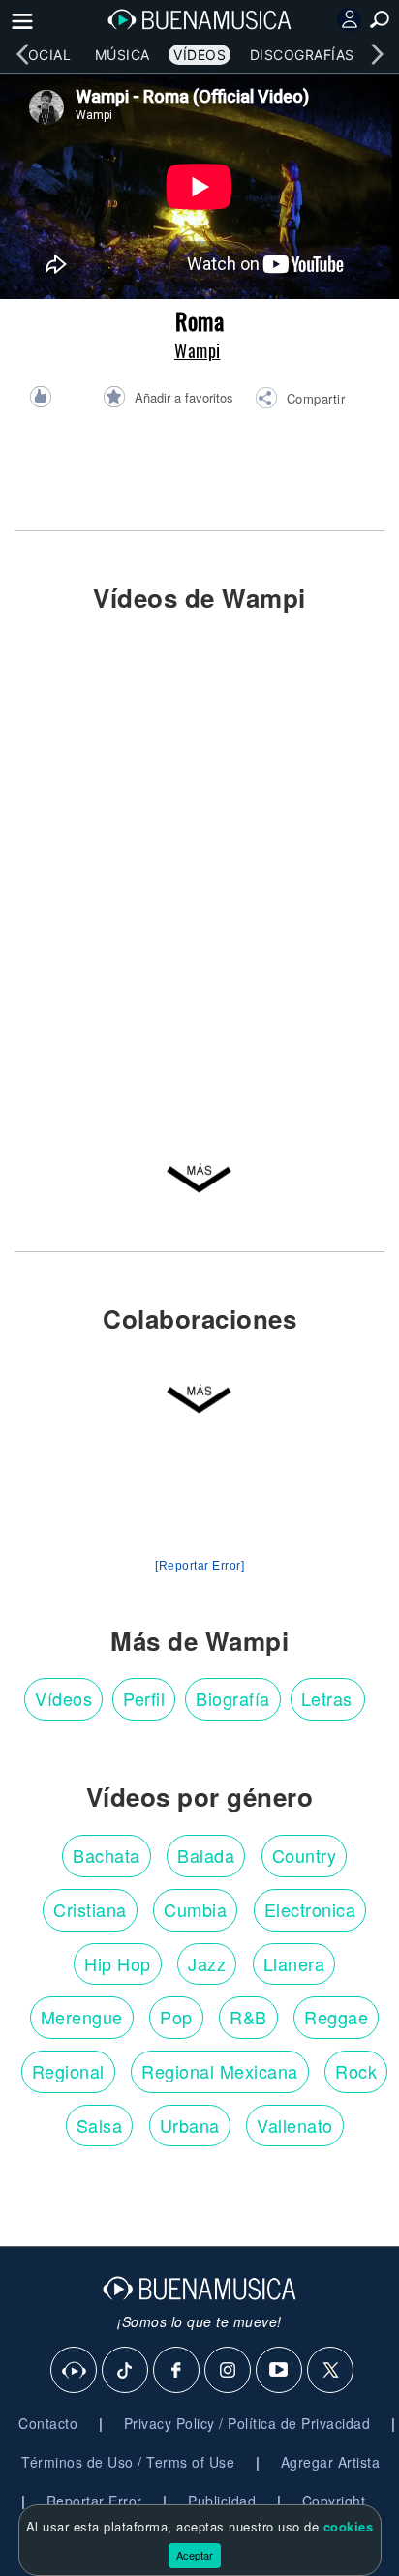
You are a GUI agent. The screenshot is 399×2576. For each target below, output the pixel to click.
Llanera (294, 1963)
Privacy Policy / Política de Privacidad (247, 2423)
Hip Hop (118, 1963)
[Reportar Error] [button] (199, 1566)
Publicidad (222, 2501)
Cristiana (90, 1909)
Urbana (190, 2125)
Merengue (82, 2017)
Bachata (107, 1855)
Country (305, 1855)
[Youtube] (280, 2371)
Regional (68, 2071)
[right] (377, 54)
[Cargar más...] (199, 1176)
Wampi (198, 350)
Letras (327, 1698)
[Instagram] (229, 2371)
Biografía (233, 1698)
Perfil (144, 1698)
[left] (22, 54)
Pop (176, 2017)
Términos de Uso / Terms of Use (128, 2462)
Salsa (100, 2125)
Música (123, 55)
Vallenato (295, 2125)
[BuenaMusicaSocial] (75, 2371)
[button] (300, 401)
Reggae (336, 2017)
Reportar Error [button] (94, 2501)
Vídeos (199, 55)
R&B (248, 2017)
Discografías (302, 55)
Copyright (334, 2501)
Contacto (48, 2423)
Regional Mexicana (220, 2071)
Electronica (310, 1909)
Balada (206, 1855)
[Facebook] (177, 2371)
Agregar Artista (331, 2462)
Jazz (207, 1963)
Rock (356, 2071)
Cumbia (195, 1909)
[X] (331, 2371)
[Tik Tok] (126, 2371)
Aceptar (195, 2555)
